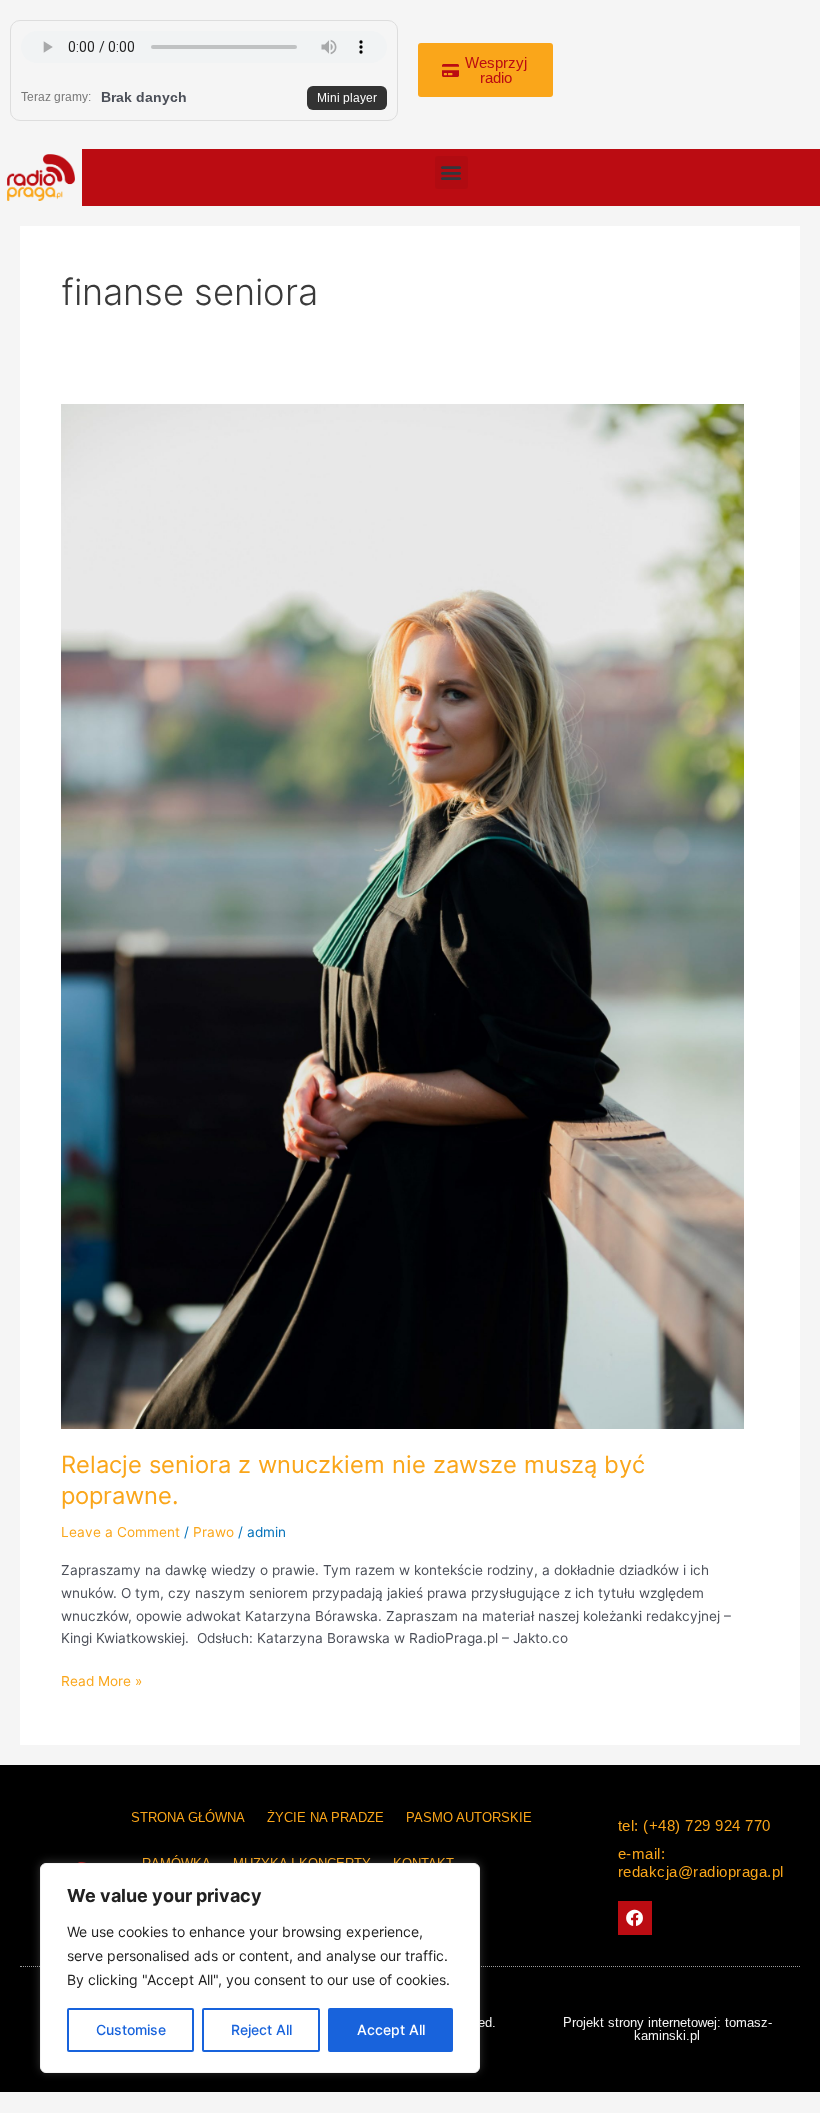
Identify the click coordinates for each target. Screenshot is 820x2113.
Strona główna (188, 1817)
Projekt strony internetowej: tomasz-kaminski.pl (667, 2029)
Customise (131, 2029)
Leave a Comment (120, 1532)
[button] (451, 172)
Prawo (213, 1532)
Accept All (391, 2029)
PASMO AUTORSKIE (469, 1817)
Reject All (261, 2029)
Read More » (101, 1679)
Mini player (347, 98)
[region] (260, 1968)
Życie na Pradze (325, 1817)
